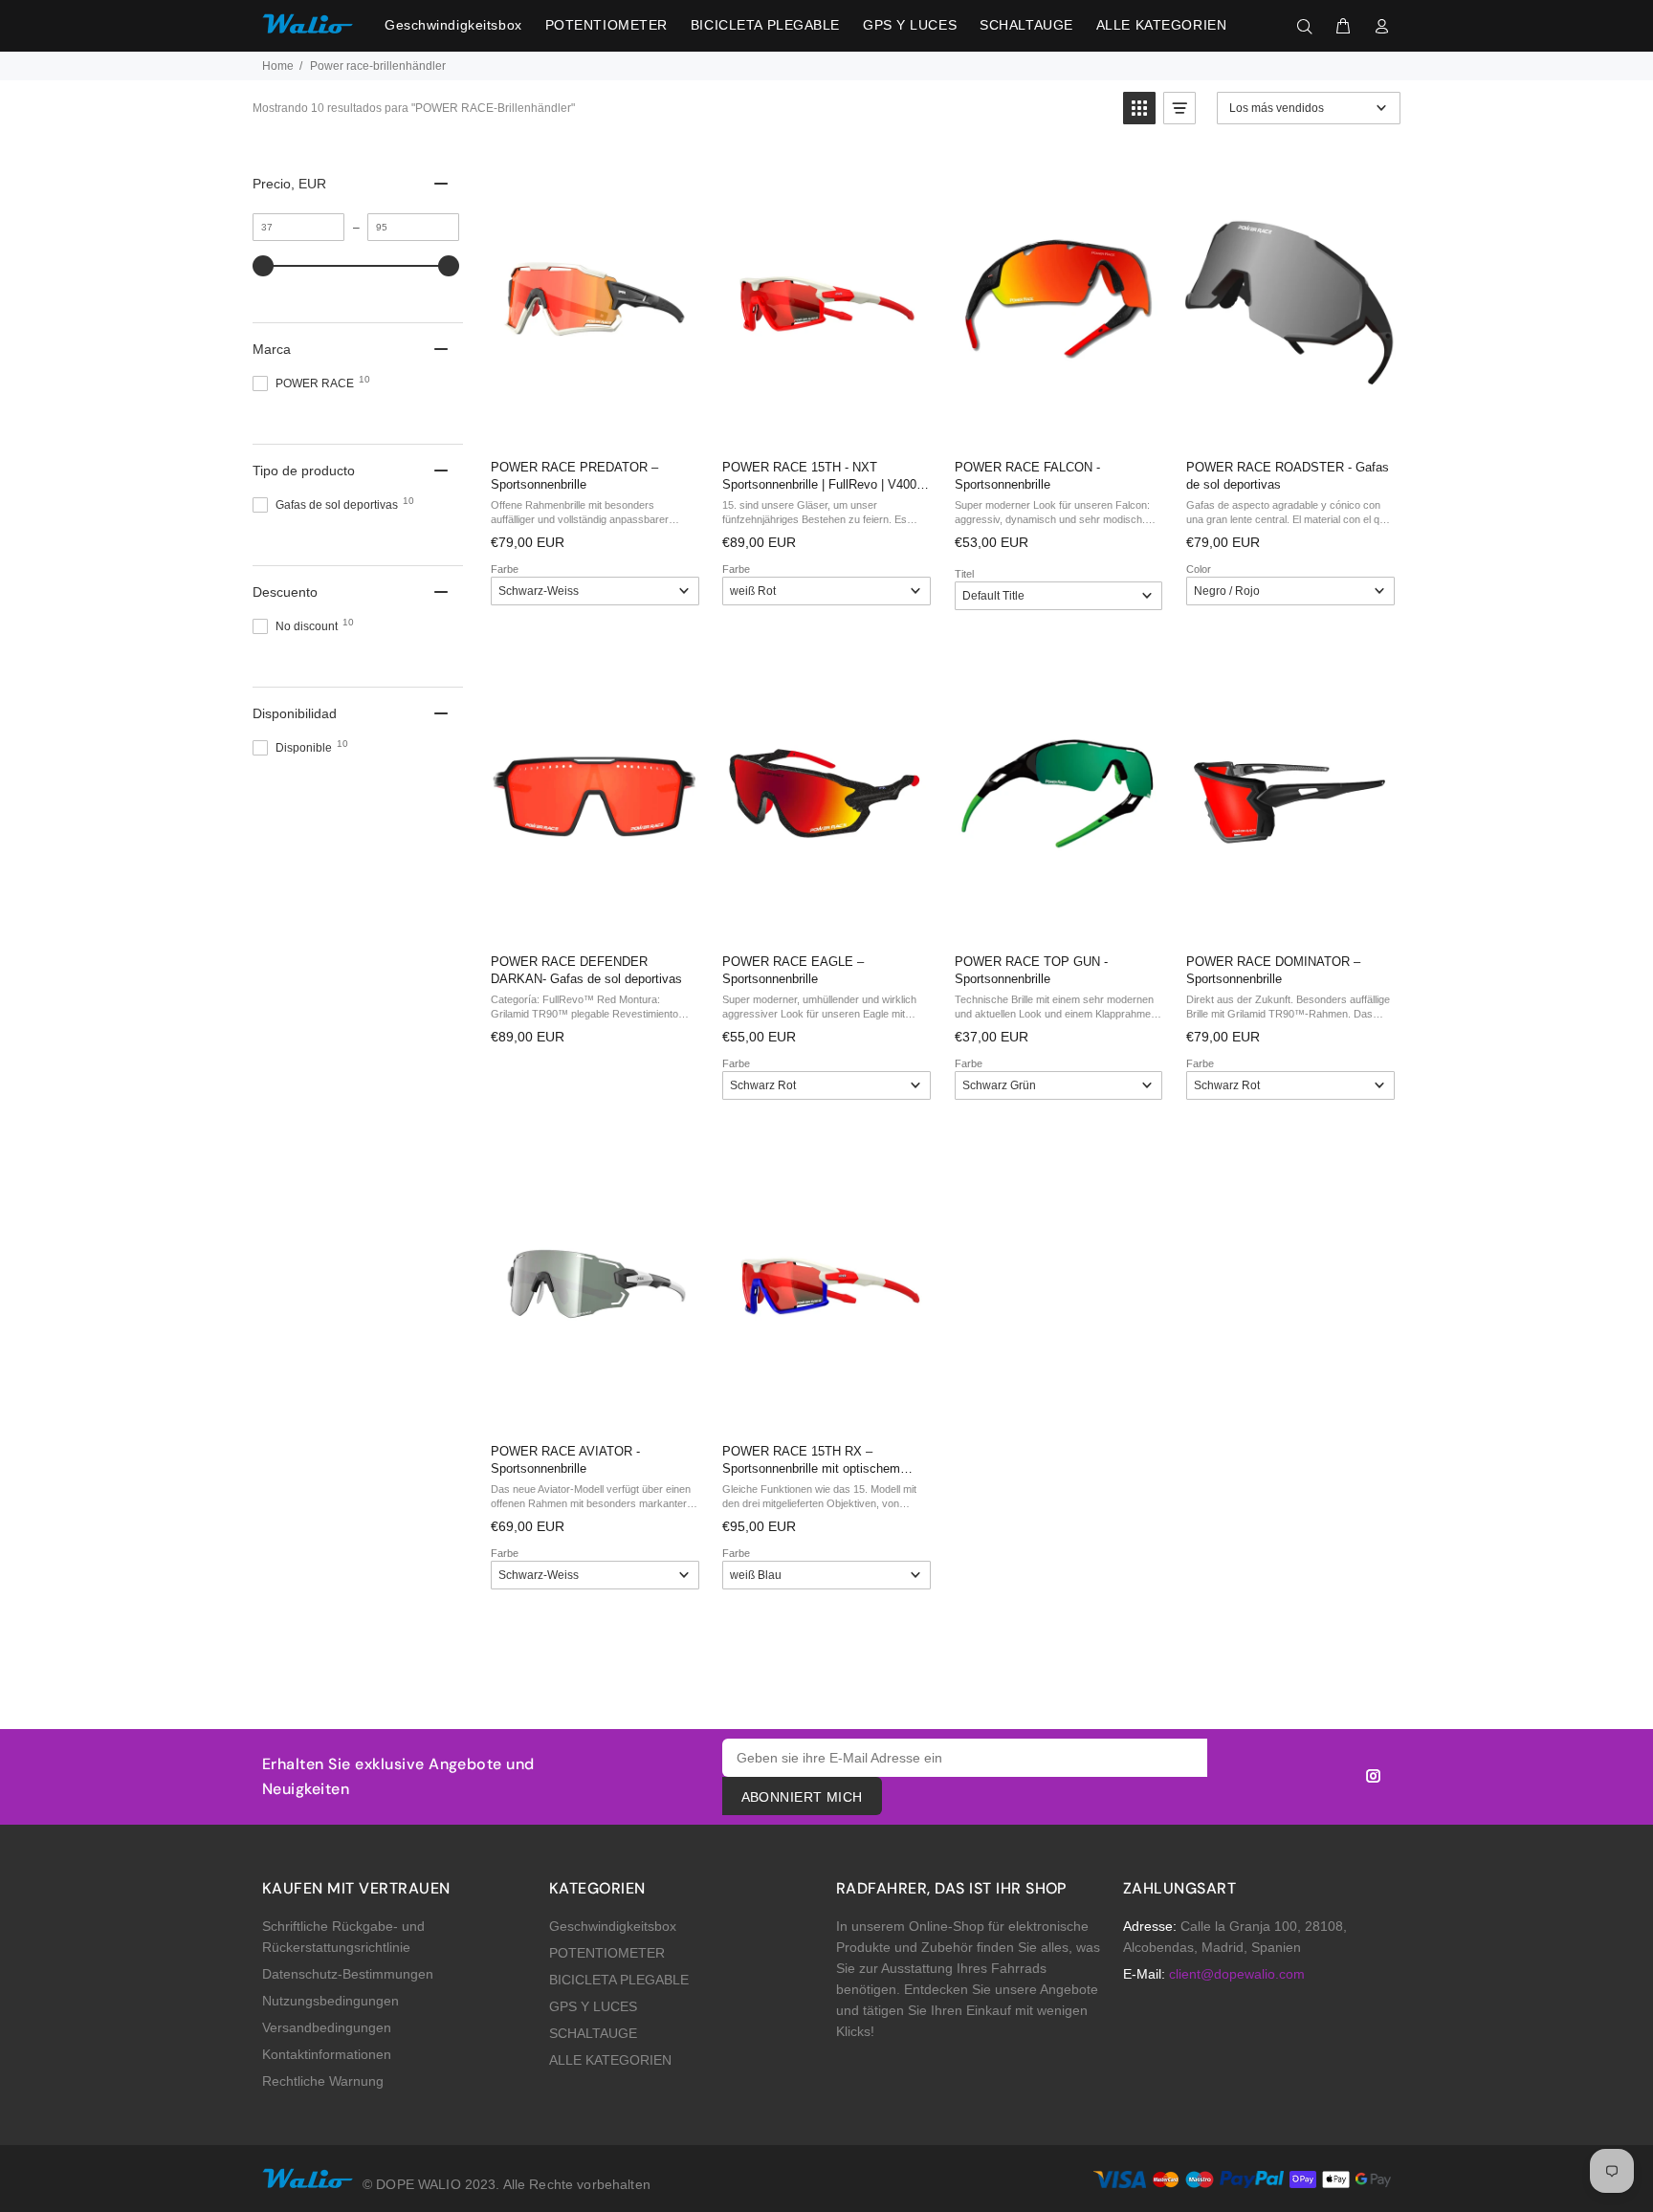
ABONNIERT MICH (802, 1797)
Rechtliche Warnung (323, 2081)
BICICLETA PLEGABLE (619, 1980)
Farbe (505, 569)
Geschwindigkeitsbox (613, 1926)
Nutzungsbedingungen (331, 2001)
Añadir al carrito (1057, 424)
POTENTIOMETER (607, 1953)
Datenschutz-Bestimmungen (348, 1974)
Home (278, 66)
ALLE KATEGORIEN (610, 2060)
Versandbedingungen (327, 2027)
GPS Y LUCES (593, 2006)
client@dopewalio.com (1237, 1974)
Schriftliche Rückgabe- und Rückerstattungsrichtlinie (343, 1937)
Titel (964, 574)
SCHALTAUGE (593, 2033)
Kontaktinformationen (327, 2054)
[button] (1139, 108)
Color (1199, 569)
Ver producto (594, 424)
